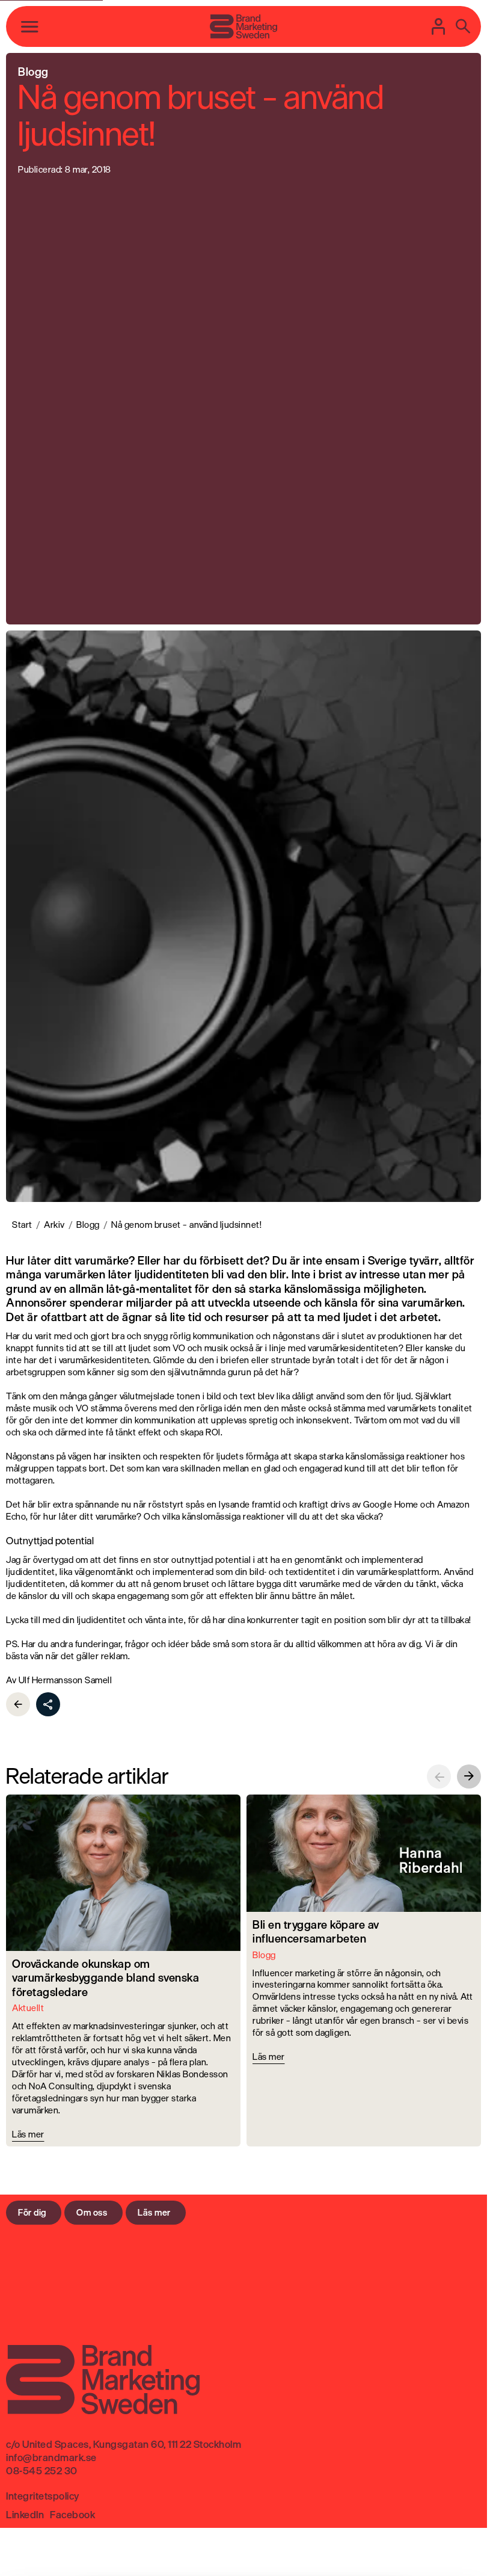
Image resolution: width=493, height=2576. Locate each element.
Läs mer (154, 2212)
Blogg (88, 1225)
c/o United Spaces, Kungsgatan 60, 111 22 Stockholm (124, 2444)
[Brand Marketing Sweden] (243, 26)
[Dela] (48, 1704)
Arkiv (54, 1225)
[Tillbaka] (18, 1704)
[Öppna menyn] (30, 26)
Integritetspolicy (43, 2496)
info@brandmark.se (51, 2457)
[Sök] (463, 26)
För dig (32, 2212)
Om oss (92, 2212)
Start (22, 1225)
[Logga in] (439, 26)
